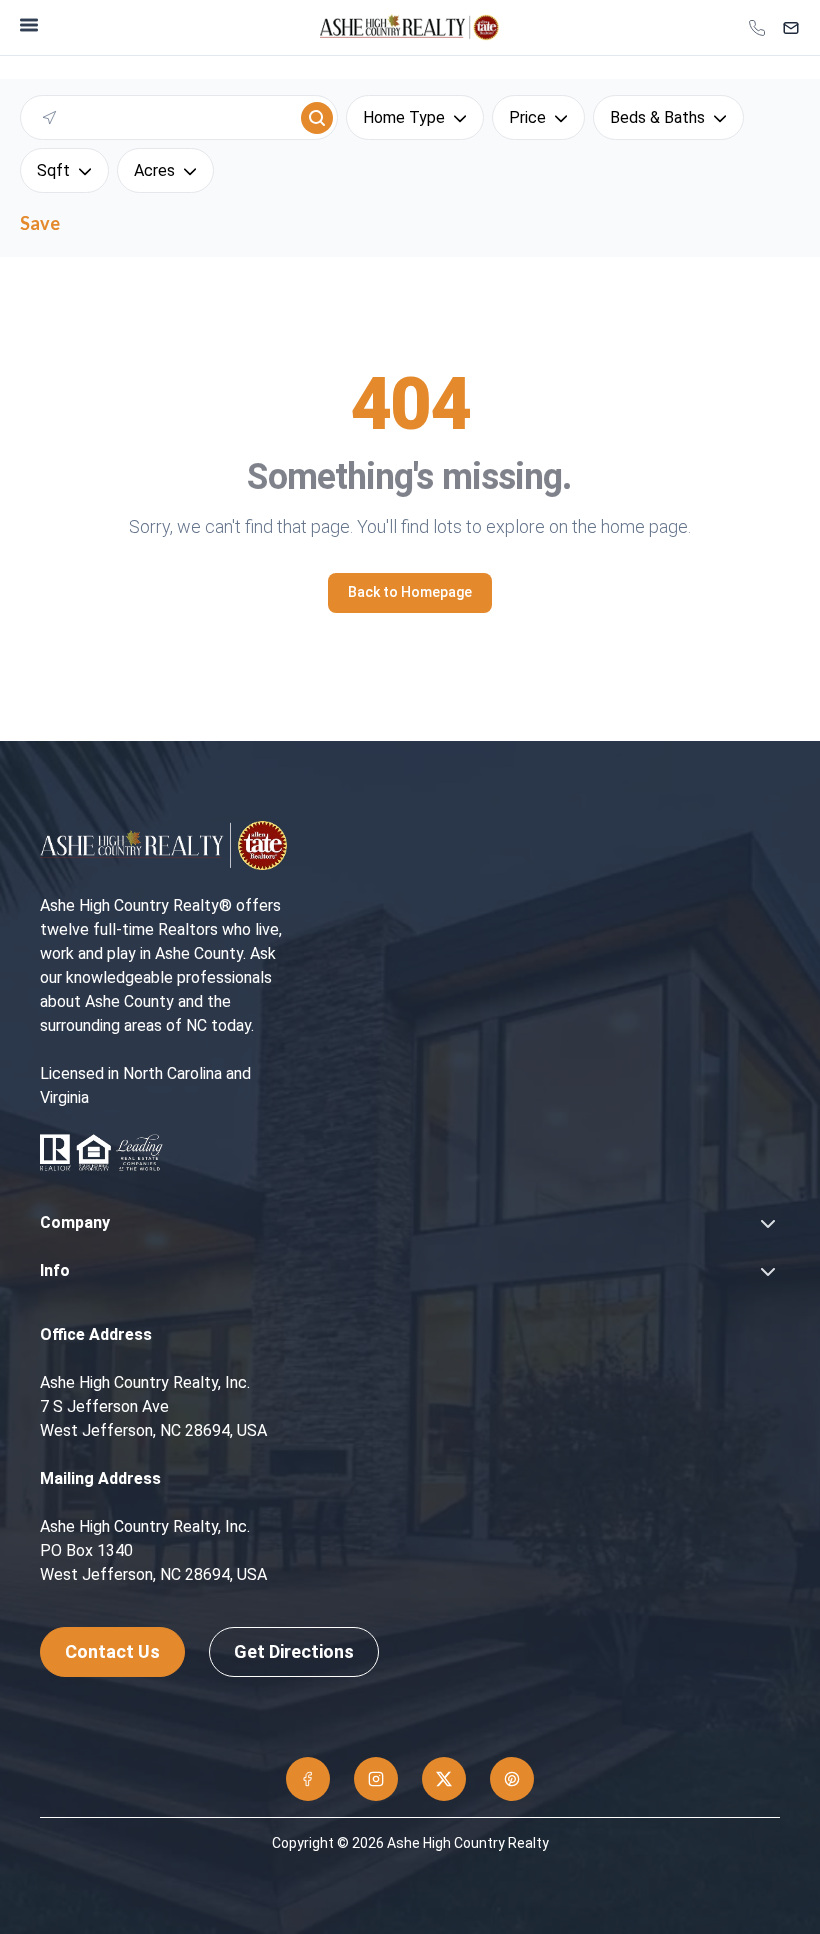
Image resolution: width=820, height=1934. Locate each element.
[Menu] (29, 25)
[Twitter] (444, 1779)
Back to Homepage (410, 592)
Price (527, 117)
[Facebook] (308, 1779)
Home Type (404, 117)
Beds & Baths (657, 117)
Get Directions (294, 1651)
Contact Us (112, 1651)
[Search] (317, 118)
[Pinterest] (512, 1779)
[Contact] (791, 28)
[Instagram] (376, 1779)
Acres (154, 170)
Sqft (53, 170)
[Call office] (757, 28)
